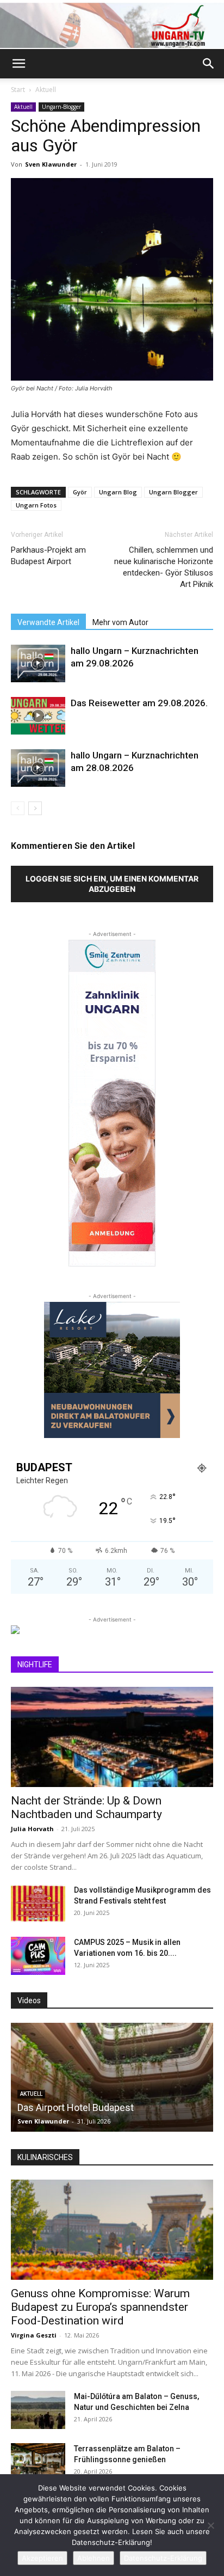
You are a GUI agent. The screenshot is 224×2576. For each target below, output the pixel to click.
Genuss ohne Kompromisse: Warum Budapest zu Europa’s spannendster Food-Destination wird (100, 2307)
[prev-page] (18, 808)
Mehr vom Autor (120, 622)
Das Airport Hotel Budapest (76, 2107)
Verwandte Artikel (48, 622)
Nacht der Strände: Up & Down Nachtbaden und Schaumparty (86, 1807)
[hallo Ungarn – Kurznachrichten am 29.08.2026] (38, 663)
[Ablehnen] (210, 2525)
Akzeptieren (42, 2558)
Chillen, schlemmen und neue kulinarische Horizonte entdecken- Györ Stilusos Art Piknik (164, 567)
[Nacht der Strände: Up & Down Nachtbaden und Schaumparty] (112, 1737)
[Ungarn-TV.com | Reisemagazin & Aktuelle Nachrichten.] (112, 25)
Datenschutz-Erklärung (163, 2558)
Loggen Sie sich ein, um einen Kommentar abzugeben (112, 884)
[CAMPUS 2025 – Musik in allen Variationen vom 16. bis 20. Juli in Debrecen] (38, 1956)
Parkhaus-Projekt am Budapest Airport (48, 556)
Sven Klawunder (51, 164)
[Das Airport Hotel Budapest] (112, 2077)
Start (18, 90)
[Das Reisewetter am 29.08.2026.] (38, 716)
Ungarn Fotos (36, 505)
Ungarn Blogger (173, 492)
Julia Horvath (32, 1829)
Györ (80, 492)
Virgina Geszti (34, 2335)
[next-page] (35, 808)
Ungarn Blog (118, 492)
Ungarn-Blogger (61, 107)
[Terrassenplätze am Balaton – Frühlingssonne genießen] (38, 2462)
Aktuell (46, 90)
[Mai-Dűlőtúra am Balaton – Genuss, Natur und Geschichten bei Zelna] (38, 2410)
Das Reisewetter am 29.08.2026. (139, 703)
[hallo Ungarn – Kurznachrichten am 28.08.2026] (38, 768)
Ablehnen (94, 2558)
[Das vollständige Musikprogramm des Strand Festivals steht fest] (38, 1904)
